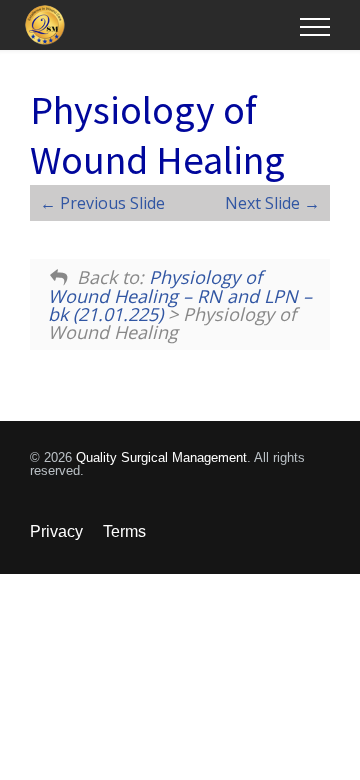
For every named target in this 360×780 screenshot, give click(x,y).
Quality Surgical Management (161, 457)
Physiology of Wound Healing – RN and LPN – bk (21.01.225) (180, 295)
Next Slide (264, 203)
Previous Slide (110, 203)
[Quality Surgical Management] (162, 25)
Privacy (56, 531)
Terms (124, 531)
